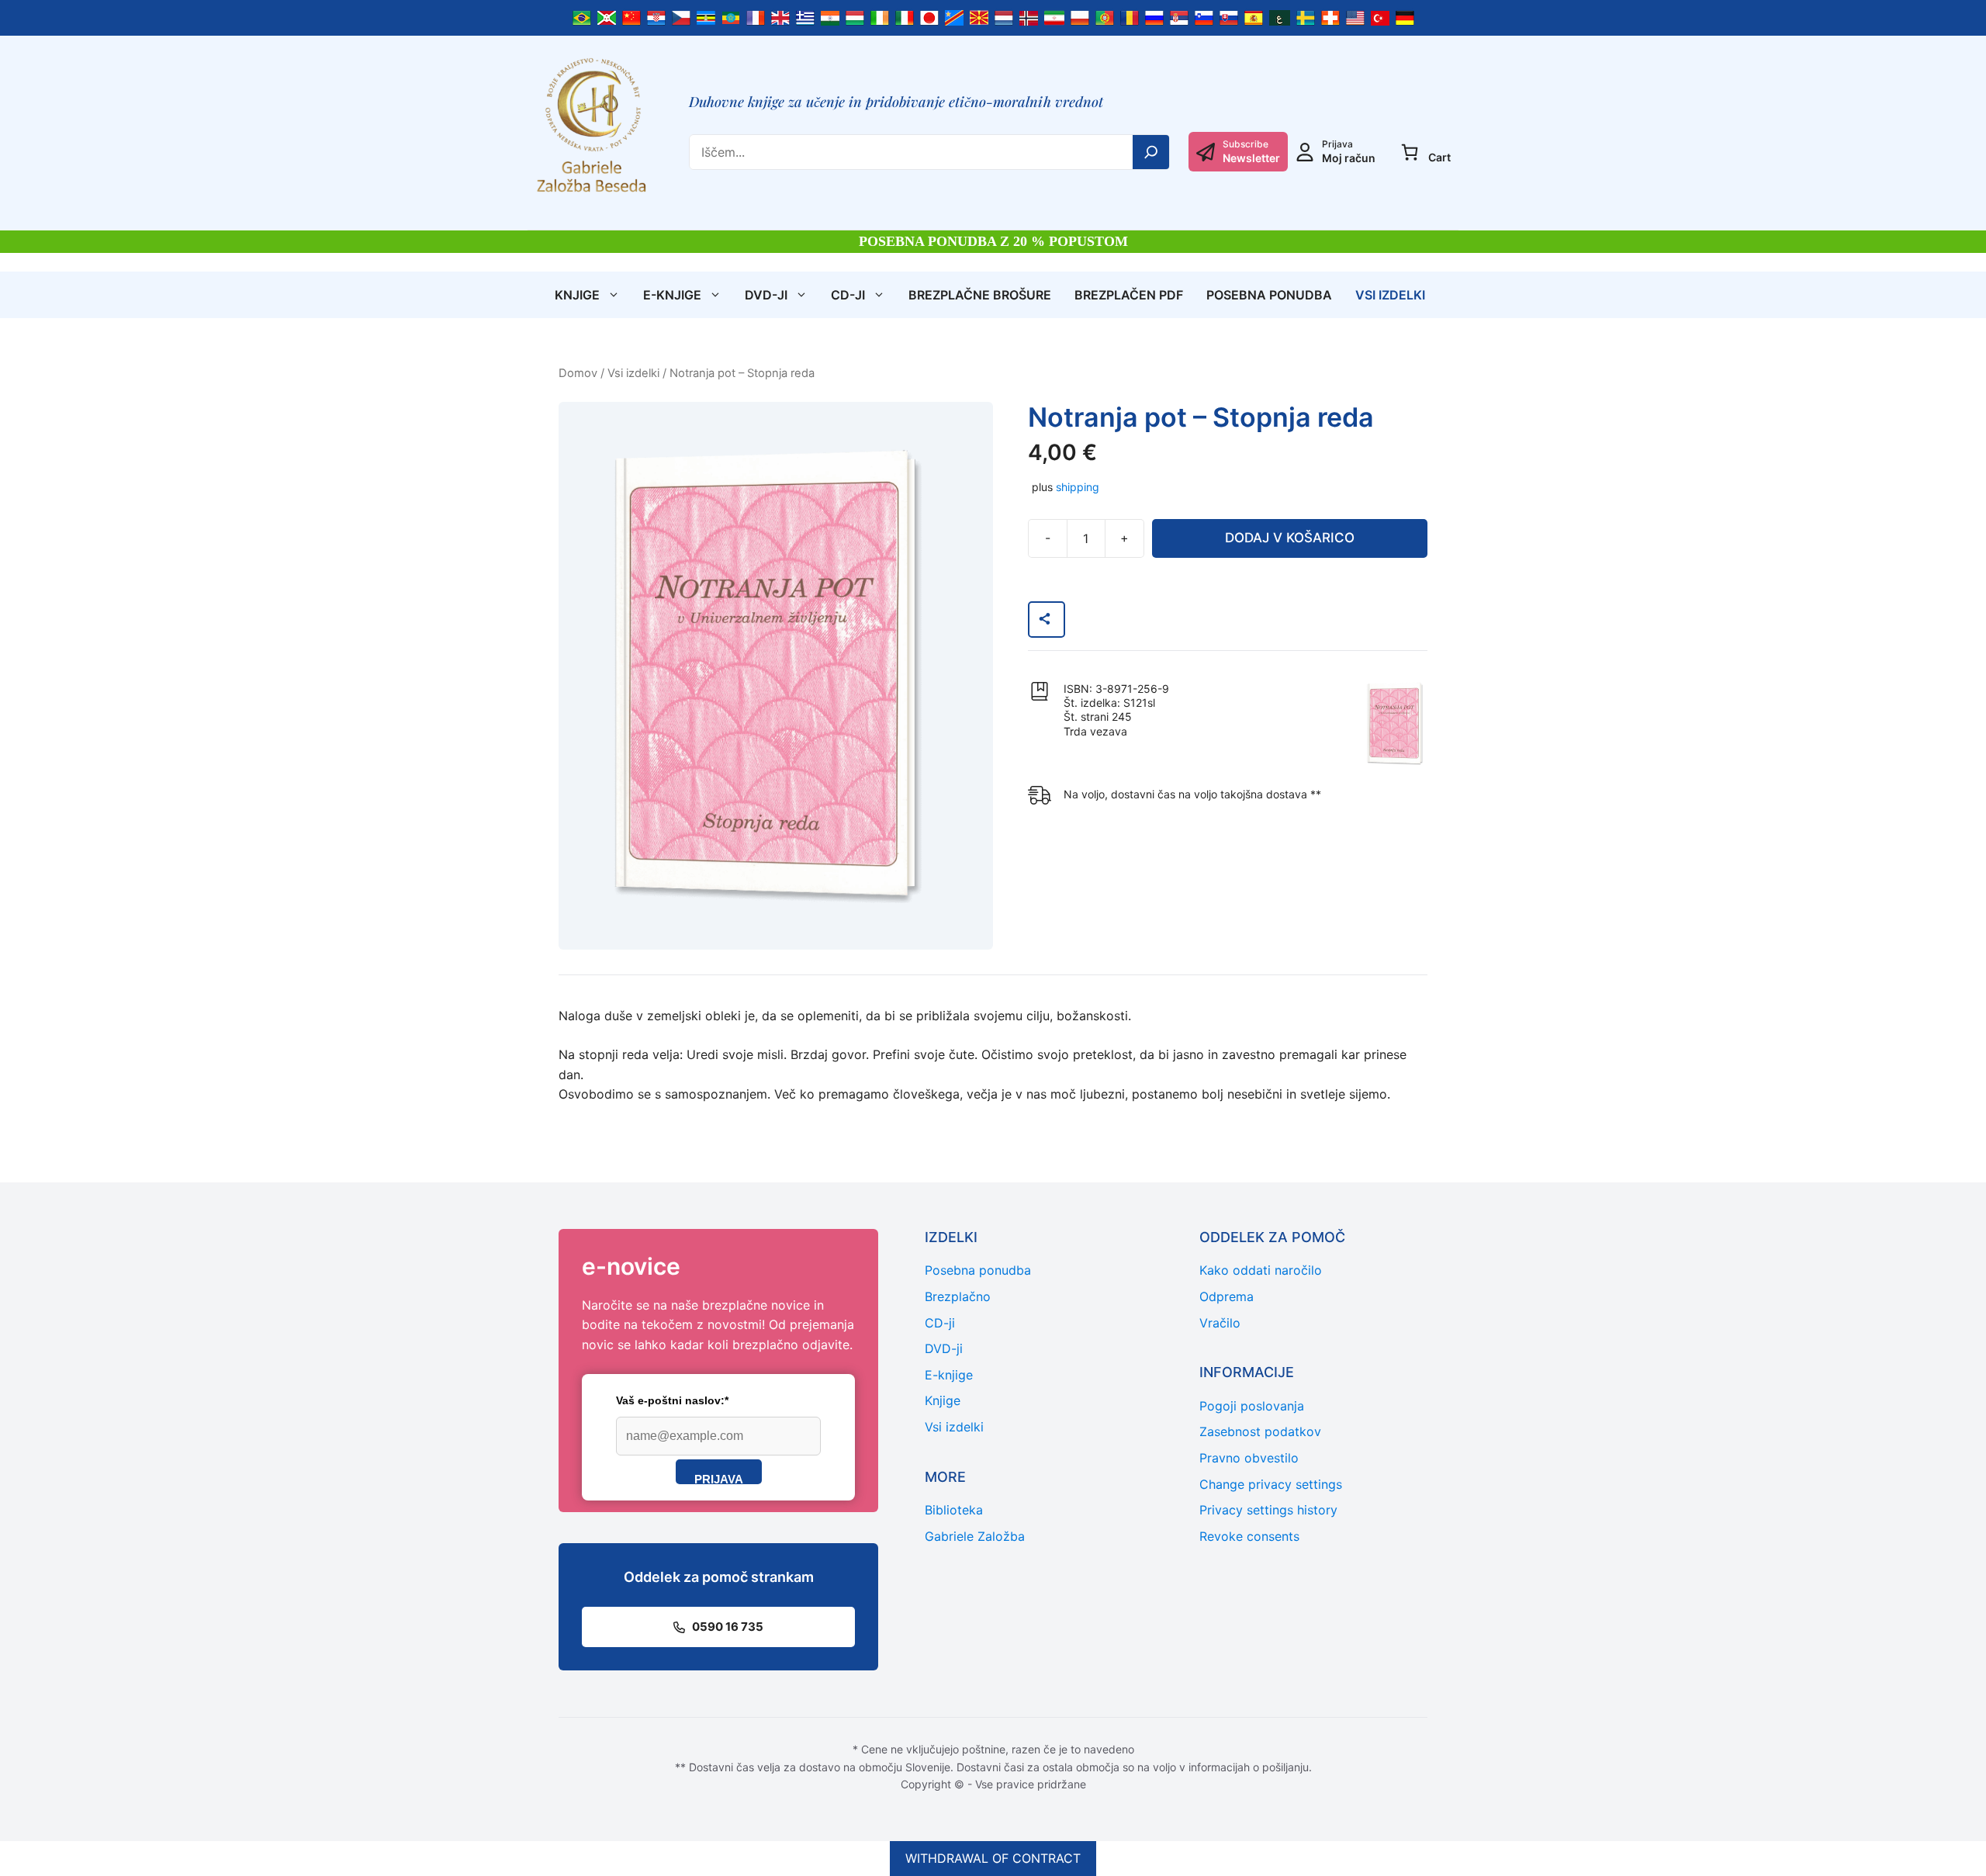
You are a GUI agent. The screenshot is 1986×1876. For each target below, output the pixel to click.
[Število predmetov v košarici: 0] (1410, 152)
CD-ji (848, 295)
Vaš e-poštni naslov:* (672, 1400)
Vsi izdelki (1390, 295)
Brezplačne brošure (980, 295)
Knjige (577, 295)
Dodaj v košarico (1290, 538)
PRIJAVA (719, 1478)
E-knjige (672, 295)
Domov (578, 373)
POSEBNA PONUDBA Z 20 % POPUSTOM (993, 241)
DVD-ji (766, 295)
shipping (1078, 487)
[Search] (1151, 152)
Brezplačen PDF (1129, 295)
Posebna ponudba (1269, 295)
